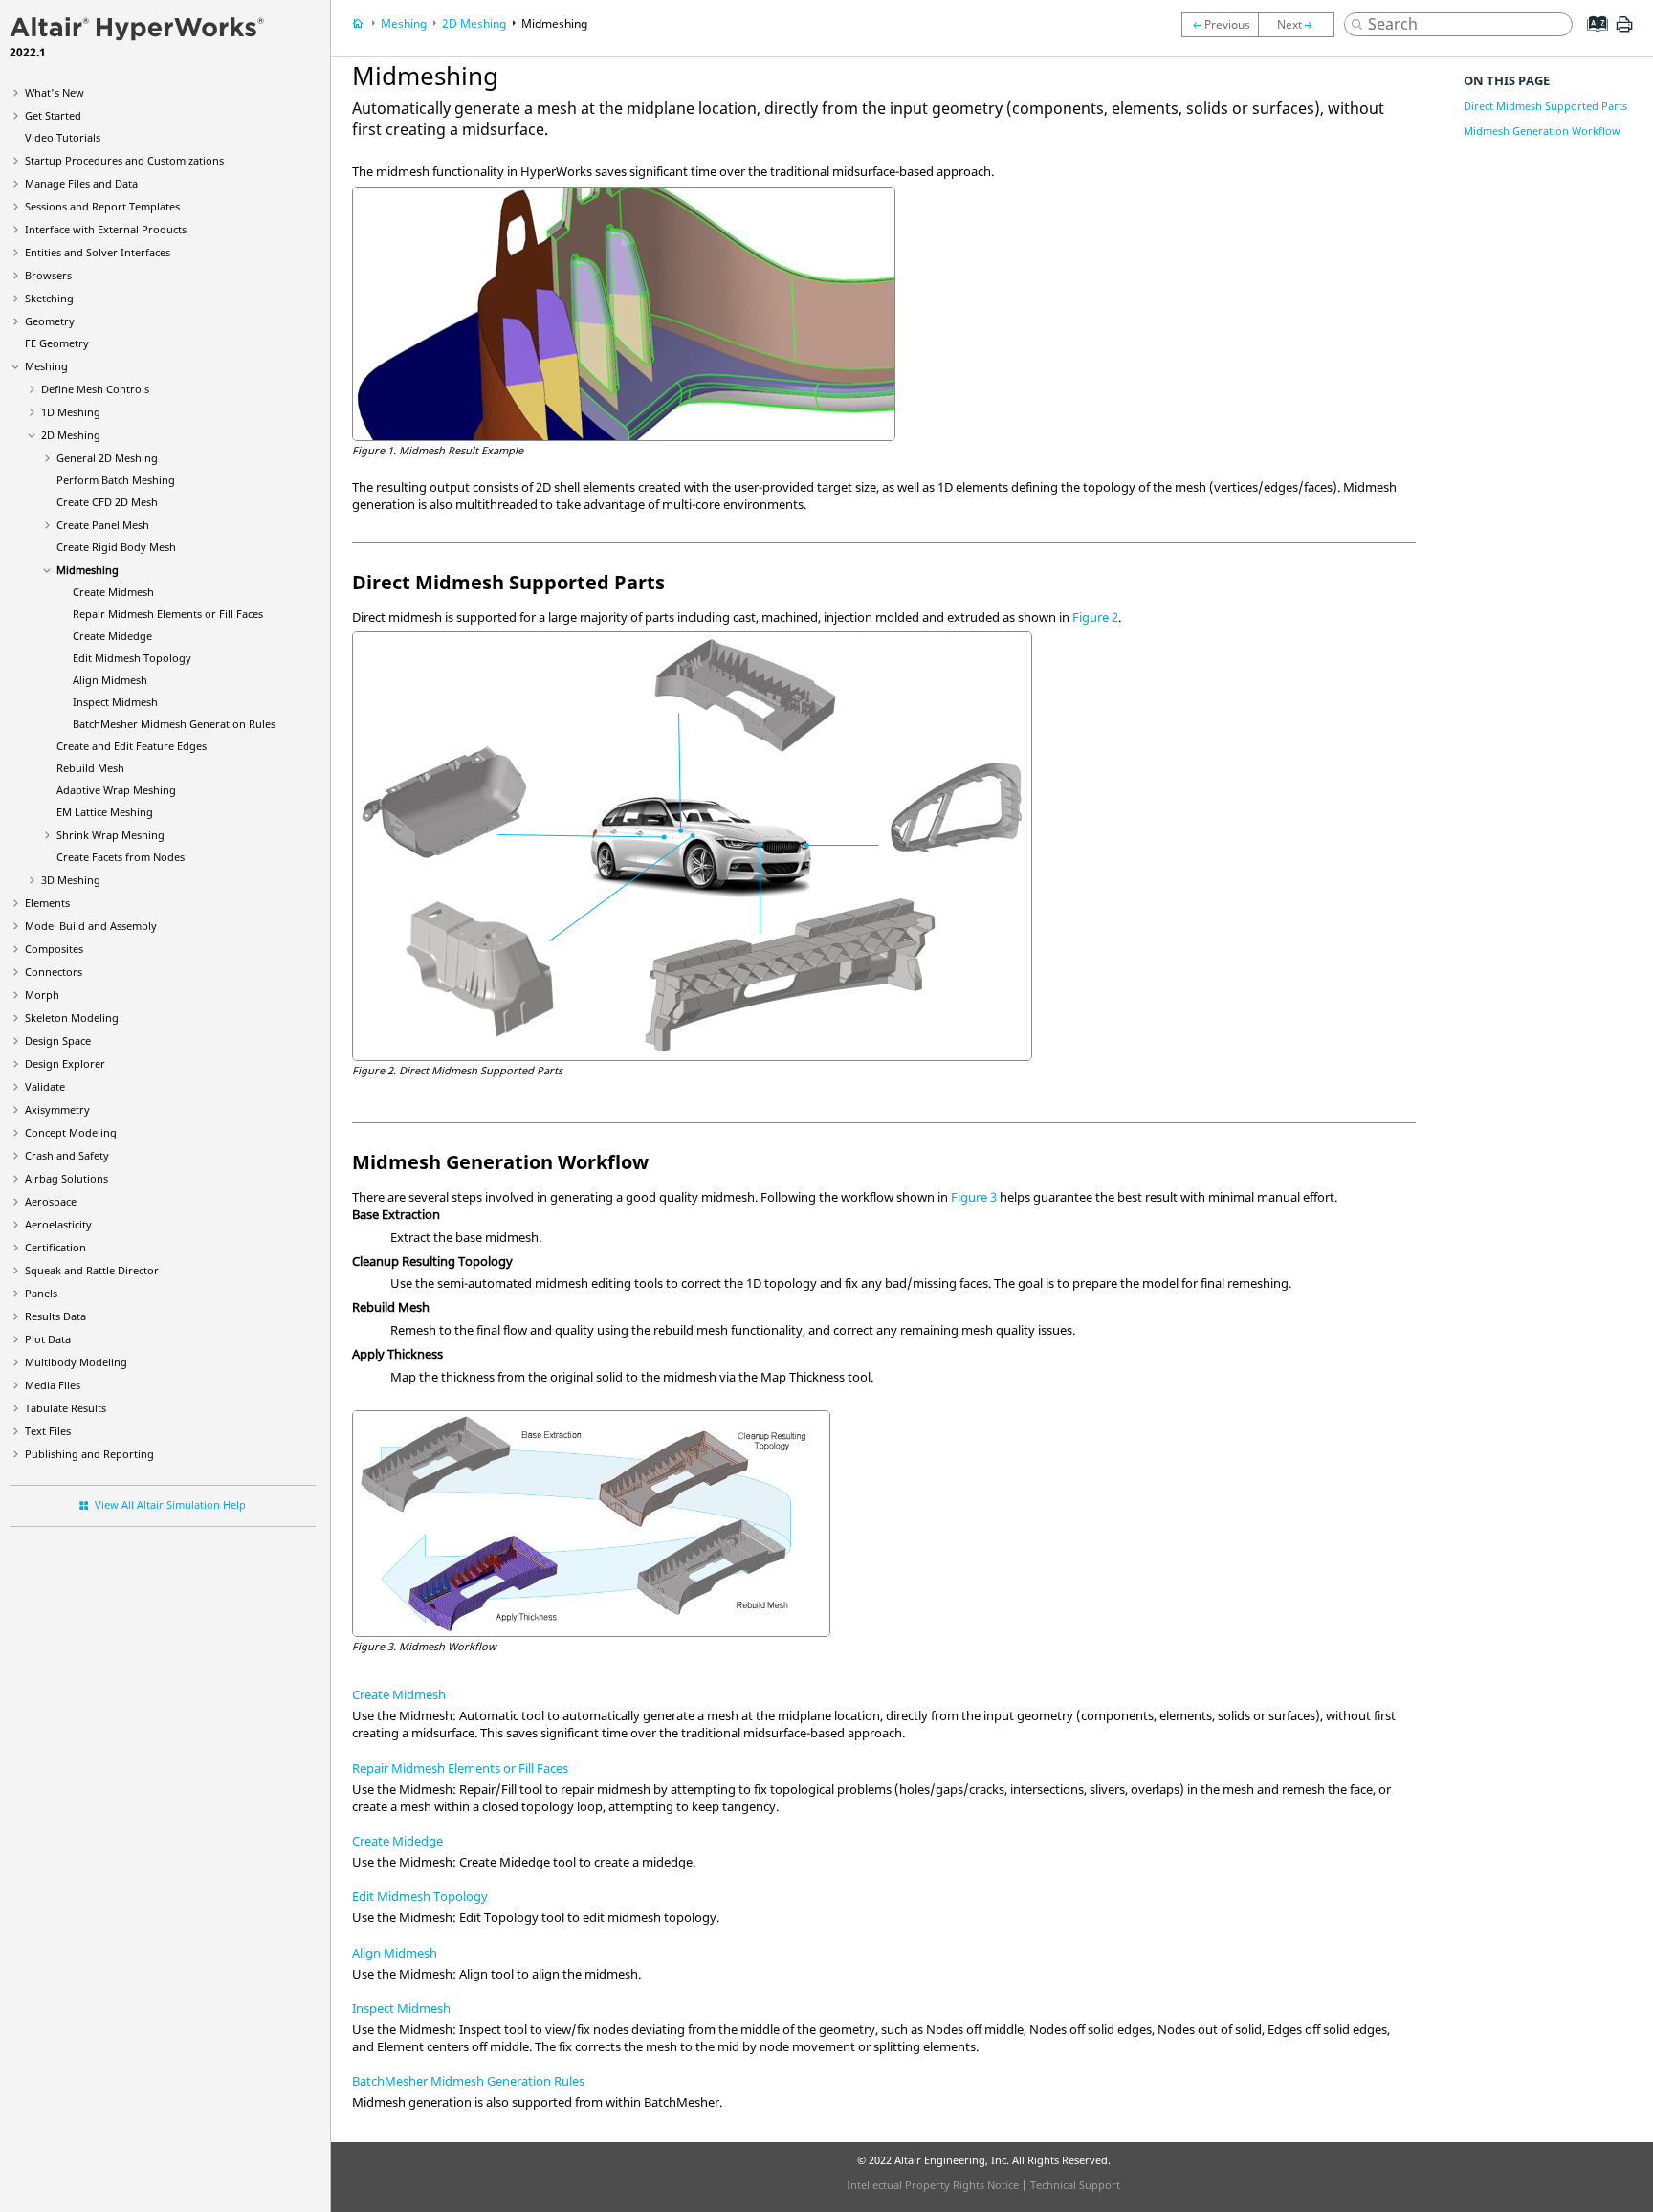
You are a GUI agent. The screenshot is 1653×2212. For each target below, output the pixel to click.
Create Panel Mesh (103, 525)
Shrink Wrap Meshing (110, 835)
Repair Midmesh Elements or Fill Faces (168, 614)
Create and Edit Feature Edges (132, 746)
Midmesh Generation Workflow (1542, 131)
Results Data (55, 1316)
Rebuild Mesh (90, 768)
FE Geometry (57, 343)
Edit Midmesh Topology (132, 658)
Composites (54, 949)
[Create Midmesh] (1301, 25)
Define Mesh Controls (95, 389)
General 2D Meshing (107, 458)
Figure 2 (1095, 617)
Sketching (49, 298)
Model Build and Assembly (91, 926)
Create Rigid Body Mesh (116, 547)
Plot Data (48, 1339)
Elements (47, 903)
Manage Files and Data (81, 183)
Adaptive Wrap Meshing (116, 790)
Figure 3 (974, 1197)
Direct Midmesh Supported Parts (1545, 106)
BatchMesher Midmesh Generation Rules (468, 2081)
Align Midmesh (110, 680)
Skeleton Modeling (72, 1018)
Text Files (48, 1431)
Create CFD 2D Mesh (107, 502)
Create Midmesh (113, 592)
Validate (45, 1086)
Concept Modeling (71, 1132)
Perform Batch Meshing (116, 480)
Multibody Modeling (76, 1362)
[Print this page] (1624, 32)
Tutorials (63, 137)
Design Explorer (65, 1063)
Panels (41, 1293)
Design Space (58, 1040)
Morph (42, 995)
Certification (55, 1247)
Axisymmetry (57, 1109)
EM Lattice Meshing (105, 812)
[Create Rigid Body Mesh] (1220, 25)
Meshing (46, 366)
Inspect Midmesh (115, 702)
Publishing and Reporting (89, 1454)
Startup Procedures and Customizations (124, 160)
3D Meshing (71, 880)
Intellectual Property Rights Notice (933, 2185)
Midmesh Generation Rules (174, 724)
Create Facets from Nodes (121, 857)
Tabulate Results (66, 1408)
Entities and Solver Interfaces (98, 252)
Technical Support (1075, 2185)
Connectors (54, 972)
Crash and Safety (67, 1155)
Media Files (53, 1385)
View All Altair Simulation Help (170, 1504)
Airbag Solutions (66, 1178)
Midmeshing (88, 570)
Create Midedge (112, 636)
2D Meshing (71, 435)
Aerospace (51, 1201)
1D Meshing (71, 412)
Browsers (48, 275)
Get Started (53, 115)
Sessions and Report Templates (102, 206)
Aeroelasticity (58, 1224)
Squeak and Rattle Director (92, 1270)
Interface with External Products (106, 229)
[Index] (1591, 38)
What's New (55, 92)
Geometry (50, 321)
